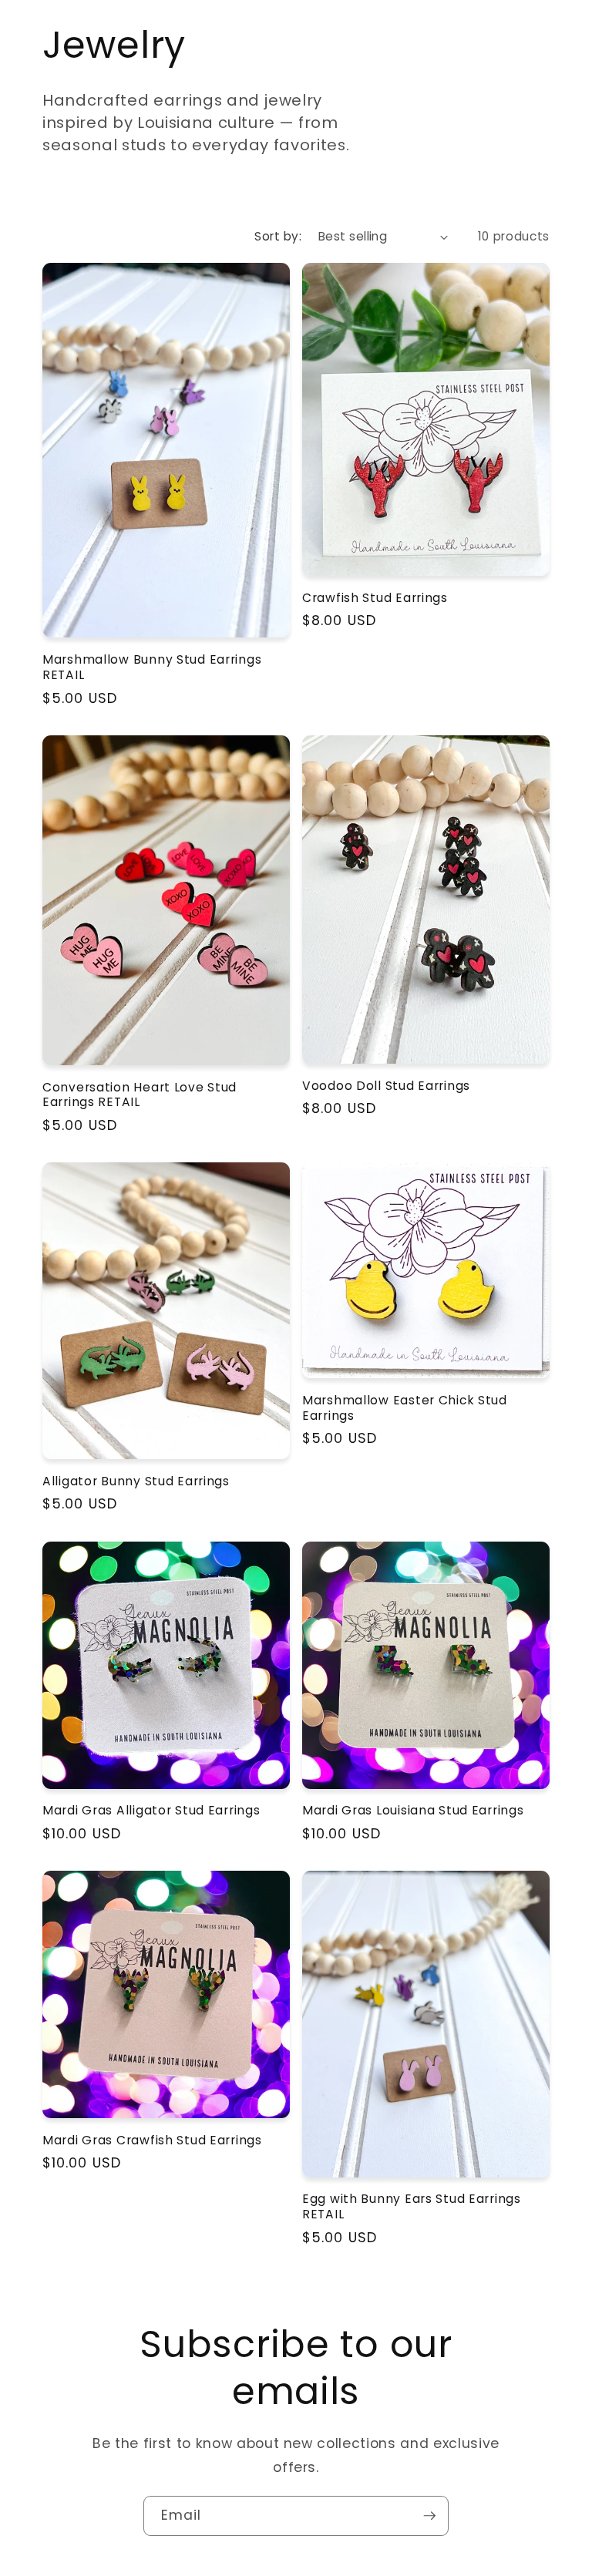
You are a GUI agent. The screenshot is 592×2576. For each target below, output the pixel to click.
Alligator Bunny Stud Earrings (136, 1481)
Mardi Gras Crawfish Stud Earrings (152, 2141)
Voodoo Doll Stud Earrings (386, 1086)
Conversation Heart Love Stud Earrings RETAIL (140, 1095)
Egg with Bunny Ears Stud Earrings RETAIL (412, 2207)
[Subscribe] (429, 2516)
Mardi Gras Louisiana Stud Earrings (413, 1811)
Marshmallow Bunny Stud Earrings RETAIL (152, 668)
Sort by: (278, 236)
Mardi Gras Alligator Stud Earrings (151, 1811)
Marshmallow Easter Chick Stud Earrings (405, 1408)
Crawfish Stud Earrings (375, 598)
